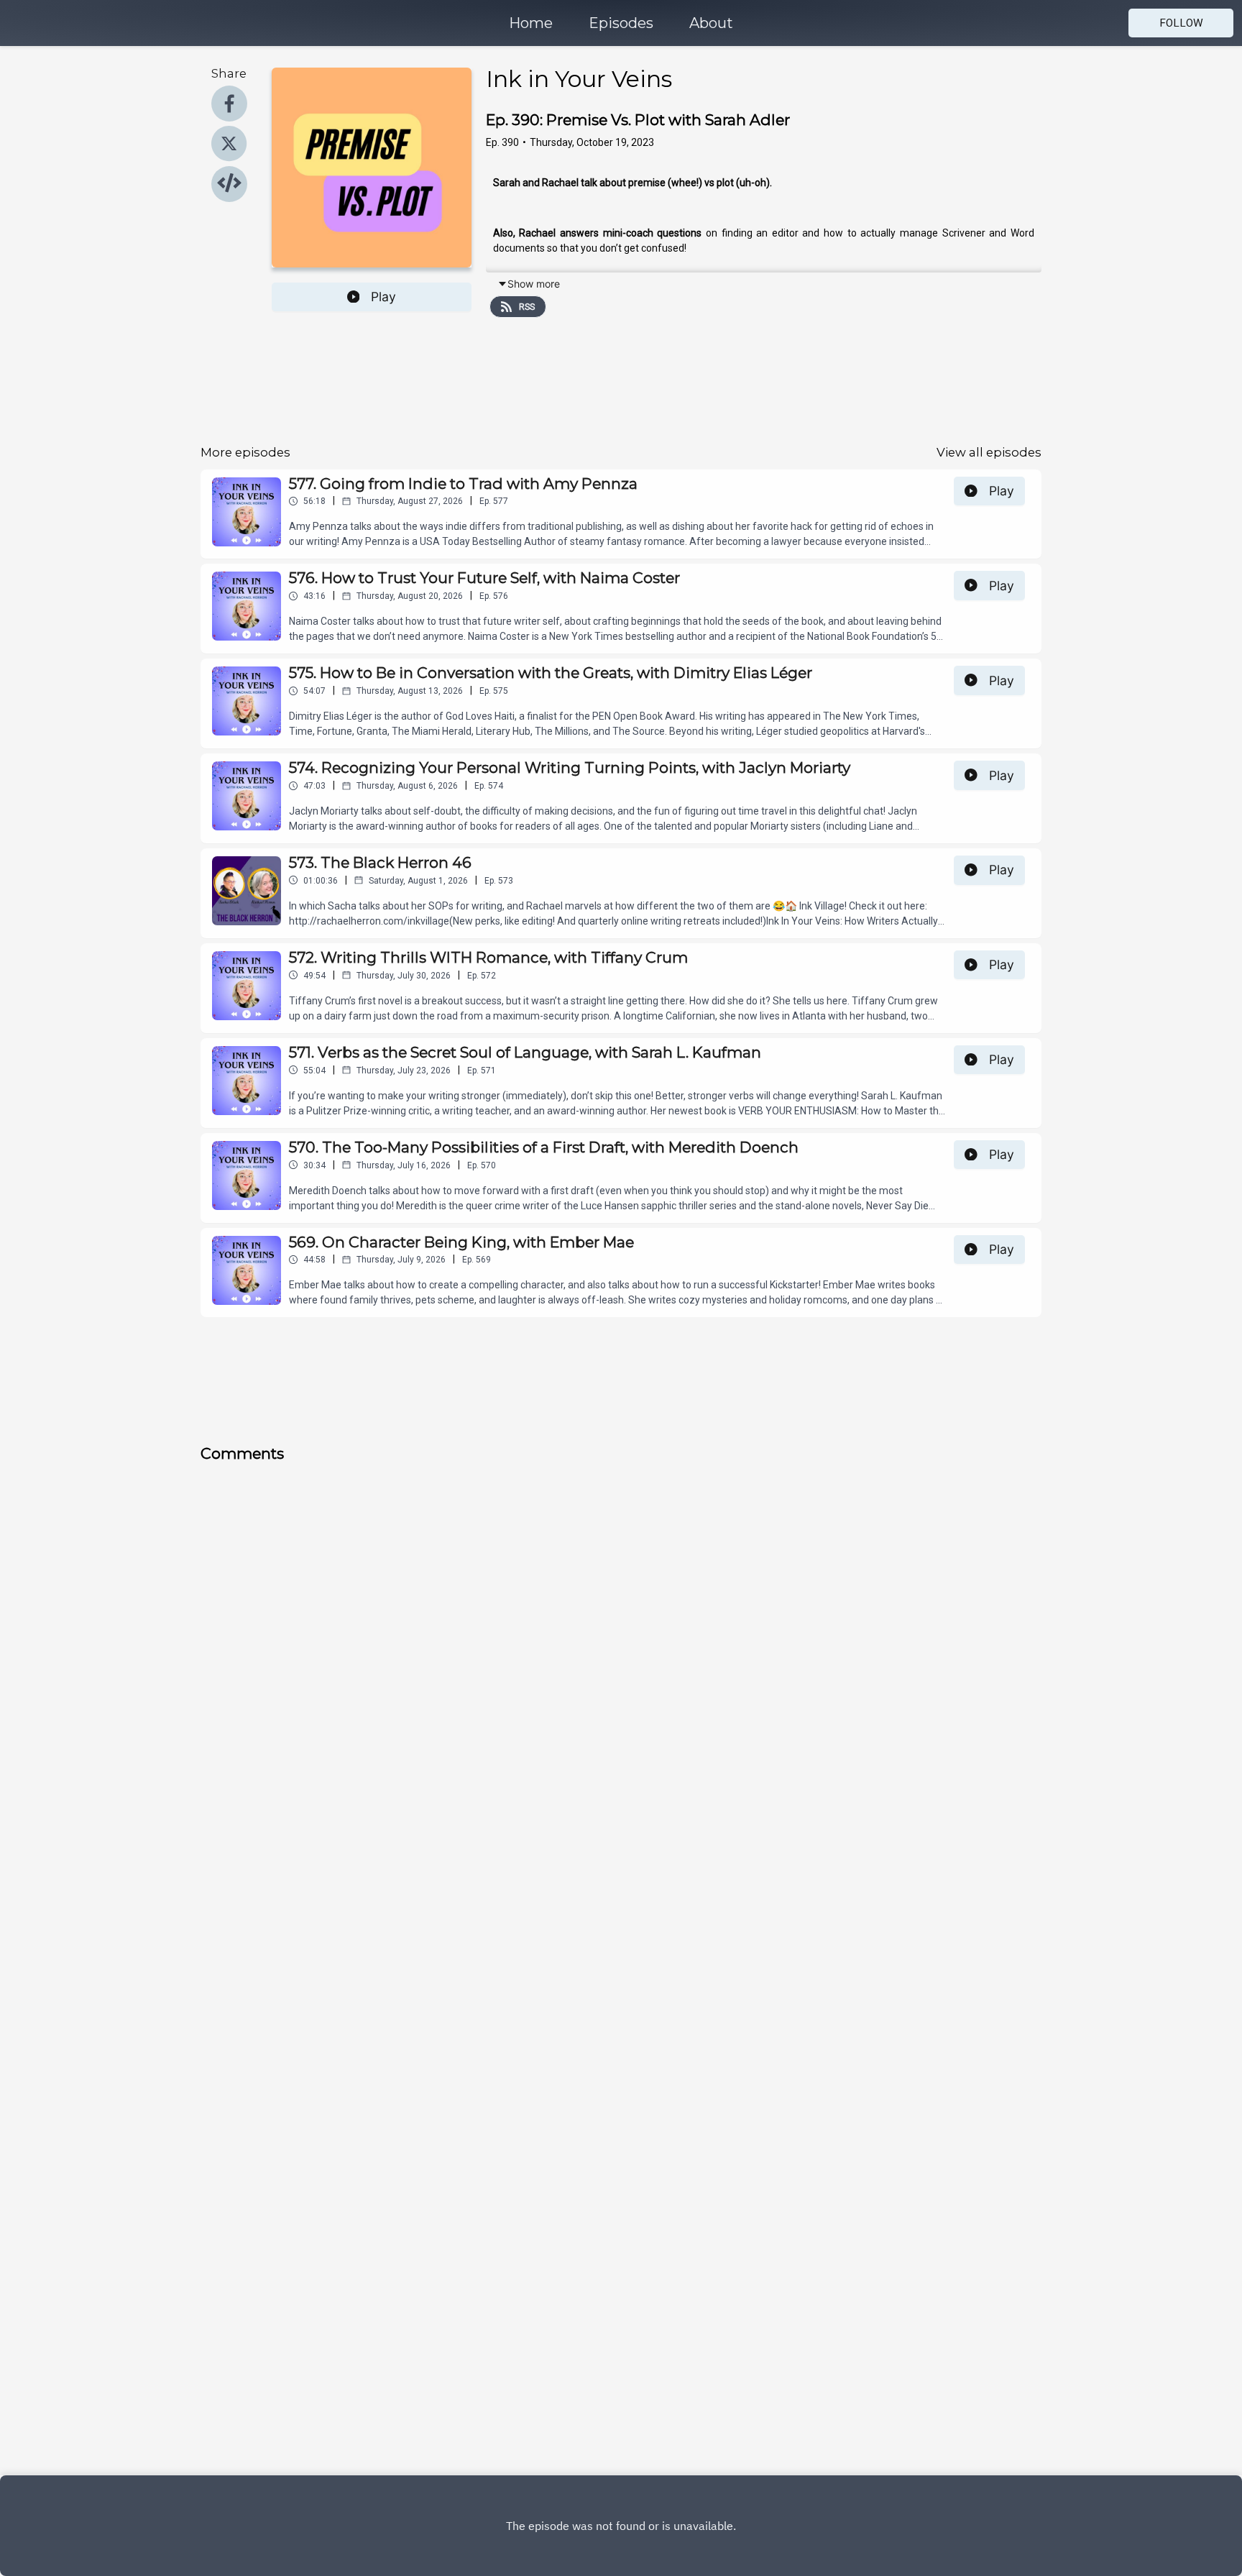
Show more (534, 284)
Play (383, 297)
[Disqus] (420, 1664)
